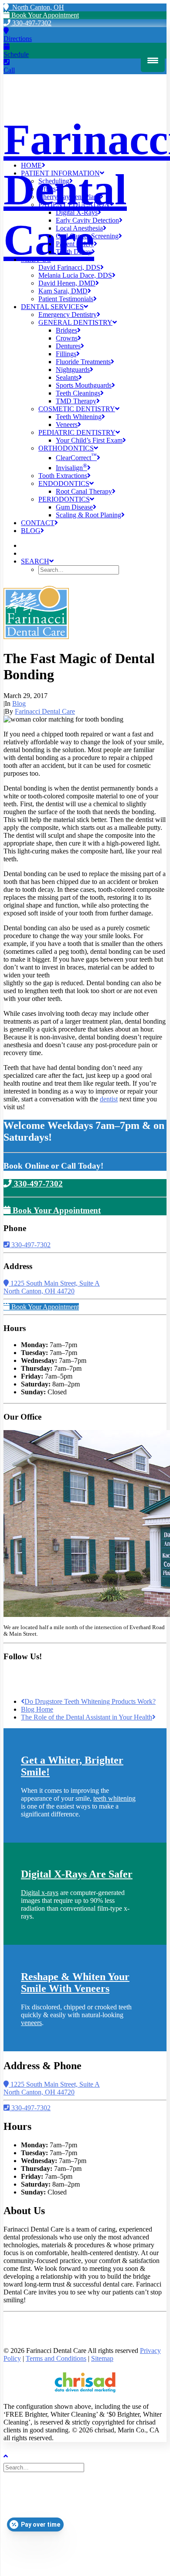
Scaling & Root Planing (88, 515)
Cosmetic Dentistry (77, 409)
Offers (47, 189)
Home (31, 165)
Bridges (66, 330)
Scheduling (54, 181)
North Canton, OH (36, 7)
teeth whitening (114, 1798)
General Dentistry (75, 322)
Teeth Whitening (79, 417)
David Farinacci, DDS (69, 267)
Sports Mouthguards (84, 385)
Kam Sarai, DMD (63, 291)
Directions (18, 39)
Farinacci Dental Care (45, 711)
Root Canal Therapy (84, 491)
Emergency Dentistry (68, 315)
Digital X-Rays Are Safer (77, 1874)
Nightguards (73, 370)
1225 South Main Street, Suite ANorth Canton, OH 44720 (52, 1287)
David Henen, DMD (67, 283)
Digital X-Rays (77, 212)
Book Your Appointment (44, 15)
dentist (109, 1099)
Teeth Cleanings (78, 393)
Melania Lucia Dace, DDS (75, 275)
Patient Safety (75, 244)
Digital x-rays (40, 1893)
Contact (38, 523)
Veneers (67, 425)
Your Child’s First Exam (89, 440)
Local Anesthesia (79, 228)
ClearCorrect (76, 458)
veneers (31, 2023)
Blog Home (37, 1709)
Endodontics (64, 483)
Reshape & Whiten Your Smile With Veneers (75, 1983)
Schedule (16, 54)
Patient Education (74, 205)
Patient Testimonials (66, 299)
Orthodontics (66, 448)
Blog (31, 531)
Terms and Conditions (56, 2358)
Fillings (66, 354)
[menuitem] (94, 165)
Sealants (67, 377)
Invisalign (71, 468)
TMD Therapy (76, 401)
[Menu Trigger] (153, 60)
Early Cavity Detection (87, 220)
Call (9, 70)
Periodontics (64, 499)
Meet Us (36, 260)
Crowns (67, 338)
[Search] (45, 2467)
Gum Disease (74, 507)
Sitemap (102, 2358)
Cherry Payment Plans (69, 197)
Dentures (68, 346)
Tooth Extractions (63, 476)
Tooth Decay (74, 252)
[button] (37, 561)
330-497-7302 (31, 23)
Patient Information (60, 173)
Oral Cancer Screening (87, 236)
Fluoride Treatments (83, 362)
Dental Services (52, 307)
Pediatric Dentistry (77, 432)
